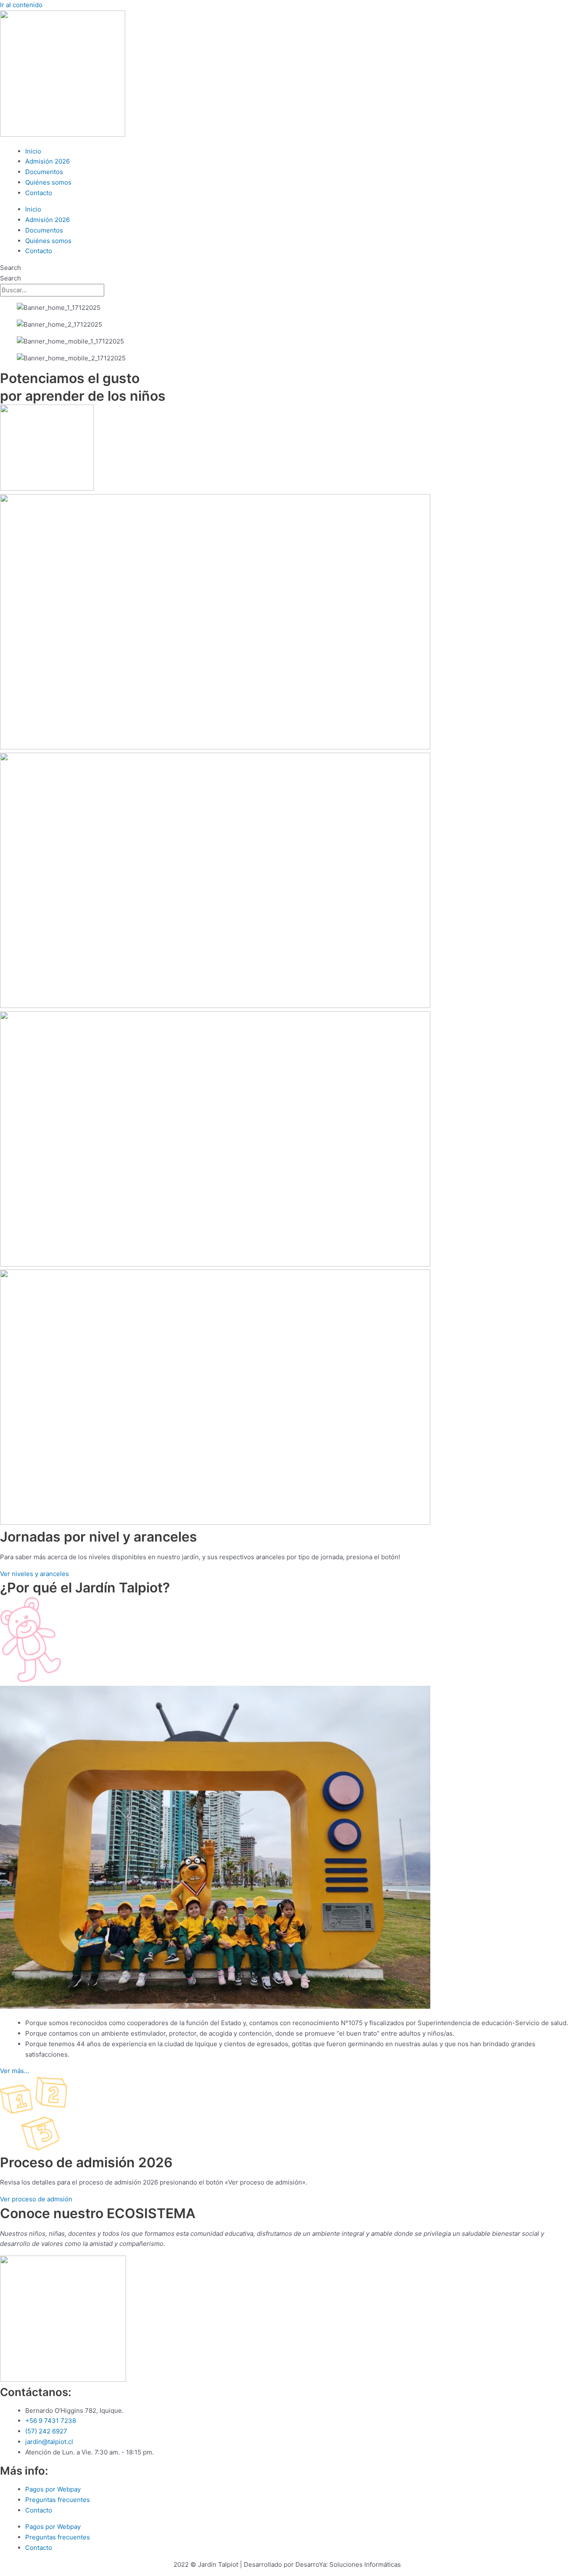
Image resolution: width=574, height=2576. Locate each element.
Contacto (39, 193)
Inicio (33, 151)
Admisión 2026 (47, 161)
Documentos (44, 172)
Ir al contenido (21, 5)
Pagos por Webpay (53, 2489)
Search (11, 268)
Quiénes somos (48, 182)
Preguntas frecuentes (58, 2500)
